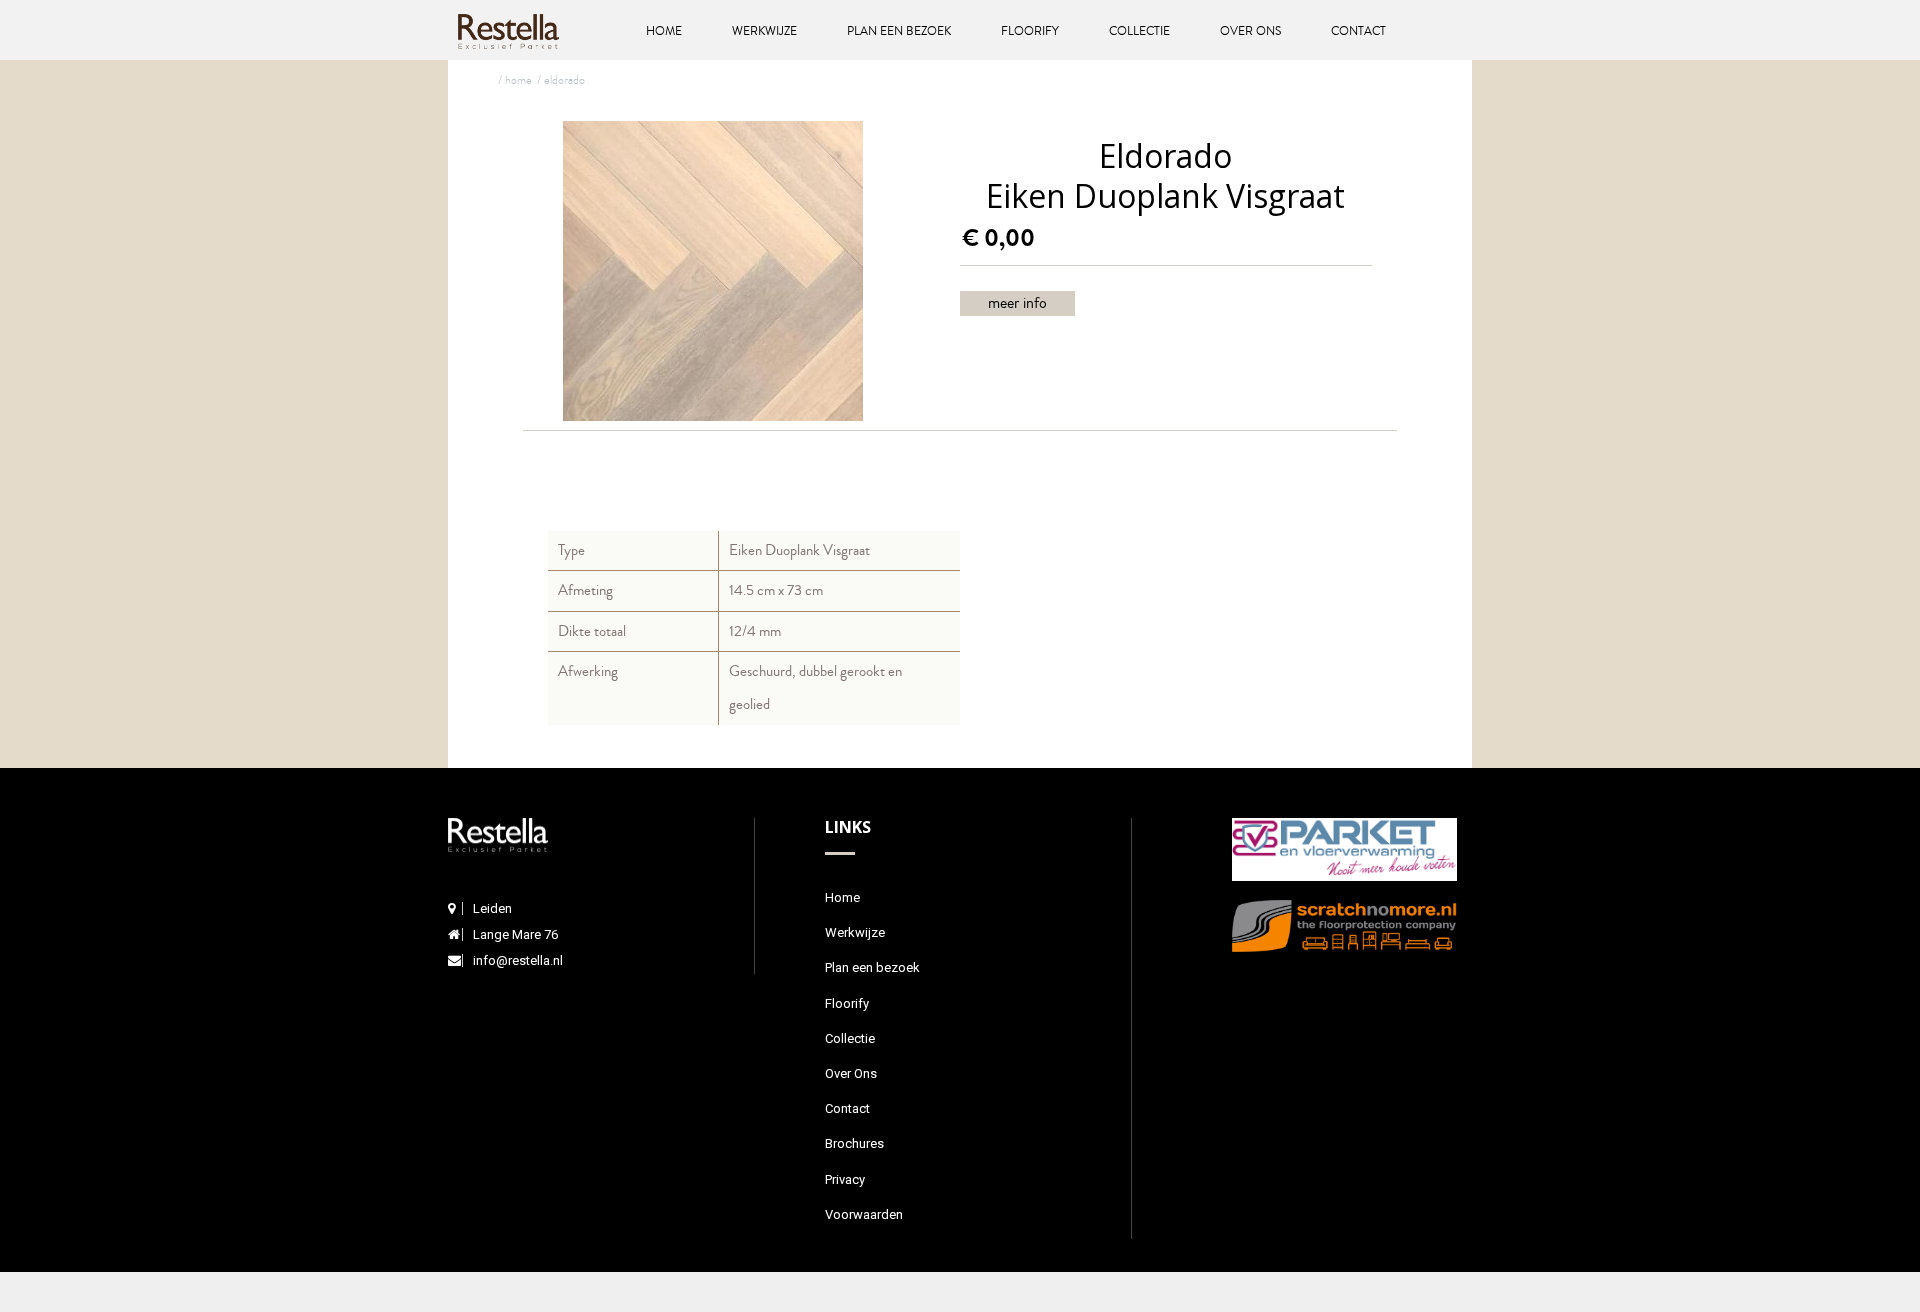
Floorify (1030, 31)
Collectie (1139, 31)
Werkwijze (764, 31)
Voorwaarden (864, 1214)
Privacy (845, 1179)
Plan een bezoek (899, 31)
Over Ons (1250, 31)
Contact (1358, 31)
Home (664, 31)
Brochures (854, 1143)
